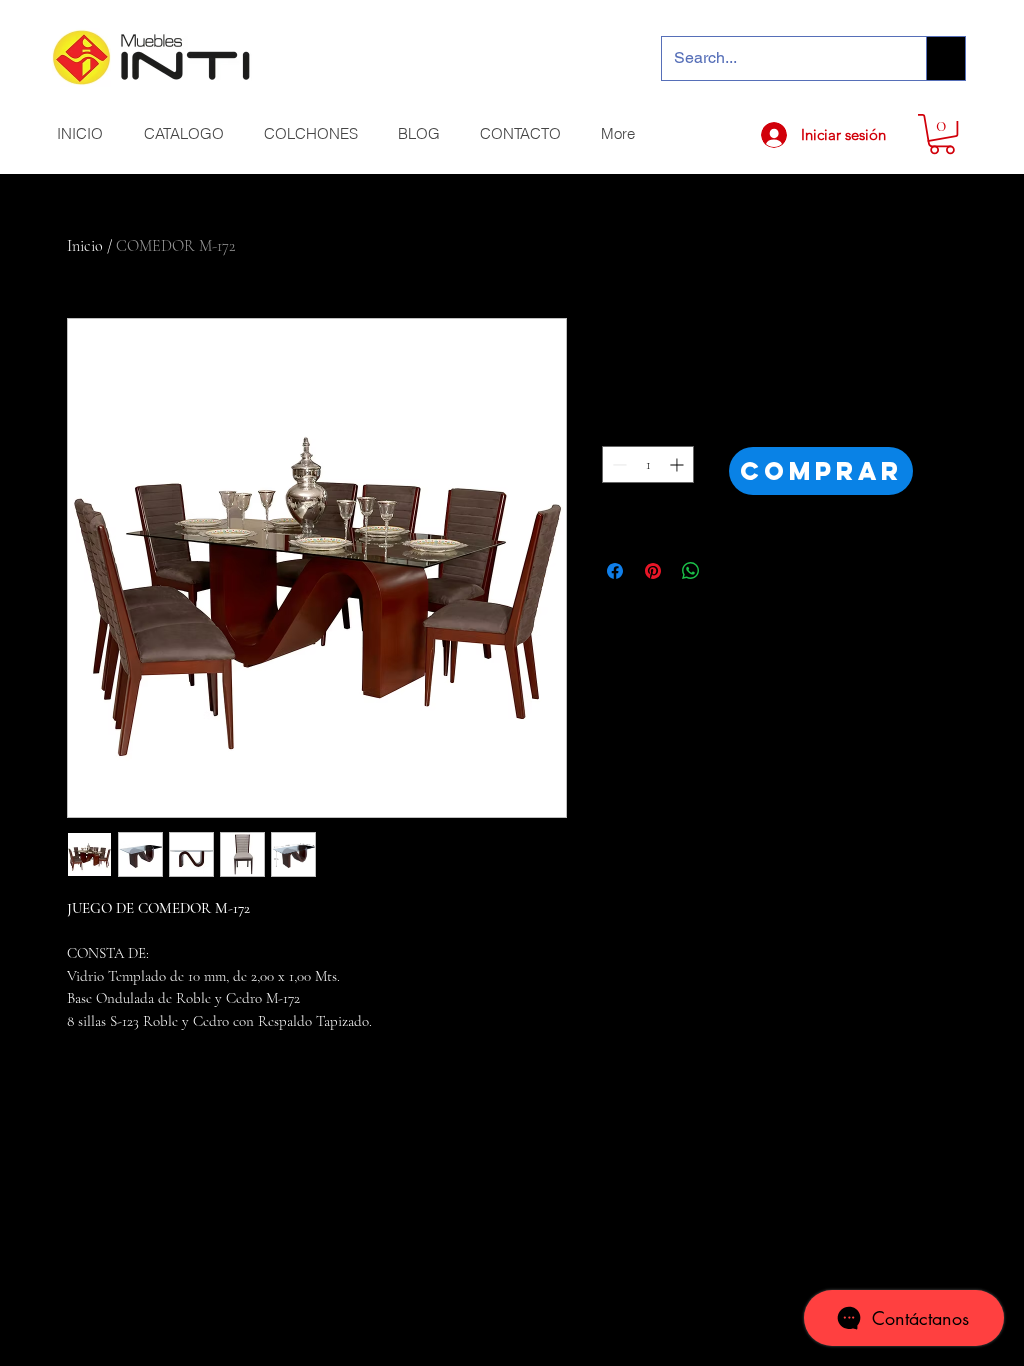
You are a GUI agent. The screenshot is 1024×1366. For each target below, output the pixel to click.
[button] (942, 134)
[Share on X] (729, 571)
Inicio (85, 246)
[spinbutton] (648, 464)
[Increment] (678, 464)
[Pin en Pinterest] (653, 571)
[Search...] (945, 58)
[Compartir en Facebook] (615, 571)
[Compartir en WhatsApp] (691, 571)
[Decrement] (617, 464)
